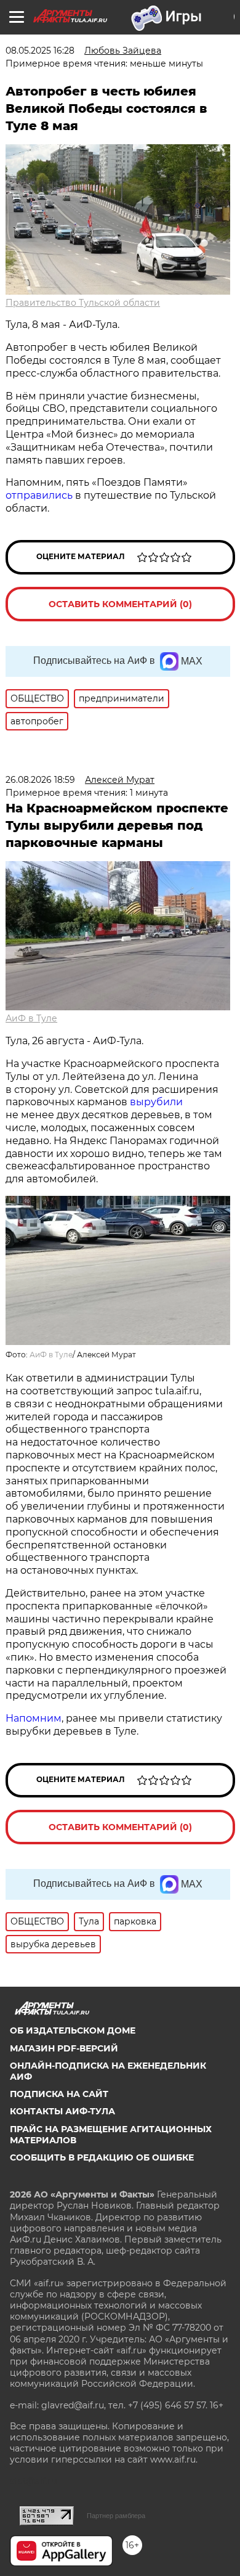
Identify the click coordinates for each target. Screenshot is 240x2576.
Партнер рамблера (116, 2516)
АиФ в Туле (31, 1018)
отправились (39, 495)
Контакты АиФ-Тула (62, 2111)
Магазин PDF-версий (64, 2048)
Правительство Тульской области (83, 303)
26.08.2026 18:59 (40, 780)
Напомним (34, 1718)
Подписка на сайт (59, 2094)
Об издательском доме (73, 2030)
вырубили (156, 1102)
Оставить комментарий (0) (120, 604)
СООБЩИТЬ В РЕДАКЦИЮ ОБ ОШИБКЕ (102, 2157)
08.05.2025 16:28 (40, 51)
